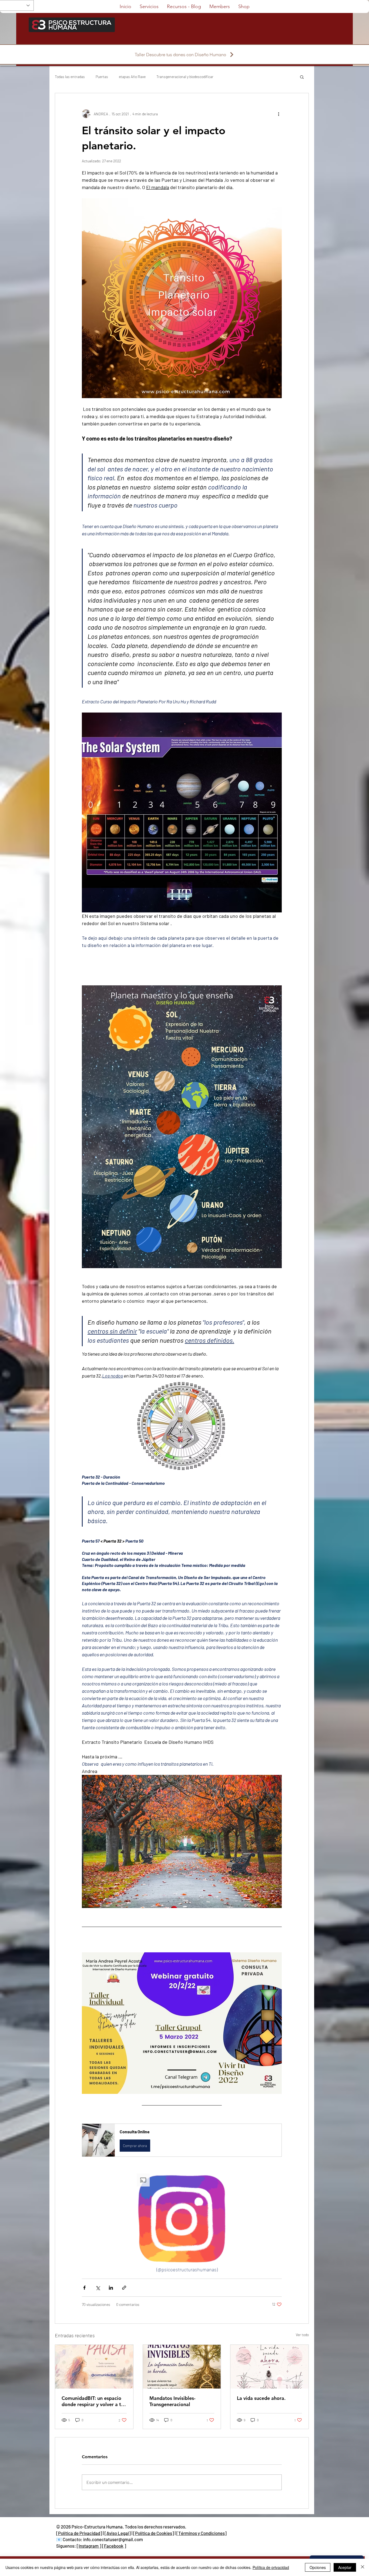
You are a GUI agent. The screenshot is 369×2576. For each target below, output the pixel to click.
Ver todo (302, 2335)
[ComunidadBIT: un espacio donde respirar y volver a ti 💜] (94, 2367)
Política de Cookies (154, 2533)
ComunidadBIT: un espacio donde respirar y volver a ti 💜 (92, 2401)
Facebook (114, 2546)
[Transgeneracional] (182, 2367)
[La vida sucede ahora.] (269, 2367)
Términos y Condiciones (202, 2533)
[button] (302, 77)
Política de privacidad (271, 2567)
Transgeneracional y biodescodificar (185, 77)
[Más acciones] (279, 114)
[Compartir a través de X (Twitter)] (98, 2288)
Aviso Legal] (119, 2533)
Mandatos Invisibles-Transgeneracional (172, 2401)
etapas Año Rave (132, 77)
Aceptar (345, 2567)
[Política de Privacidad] (79, 2533)
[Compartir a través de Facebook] (84, 2288)
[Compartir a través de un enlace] (124, 2288)
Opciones (318, 2567)
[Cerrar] (363, 2567)
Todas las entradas (70, 77)
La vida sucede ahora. (261, 2398)
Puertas (102, 77)
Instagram (89, 2546)
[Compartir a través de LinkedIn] (111, 2288)
